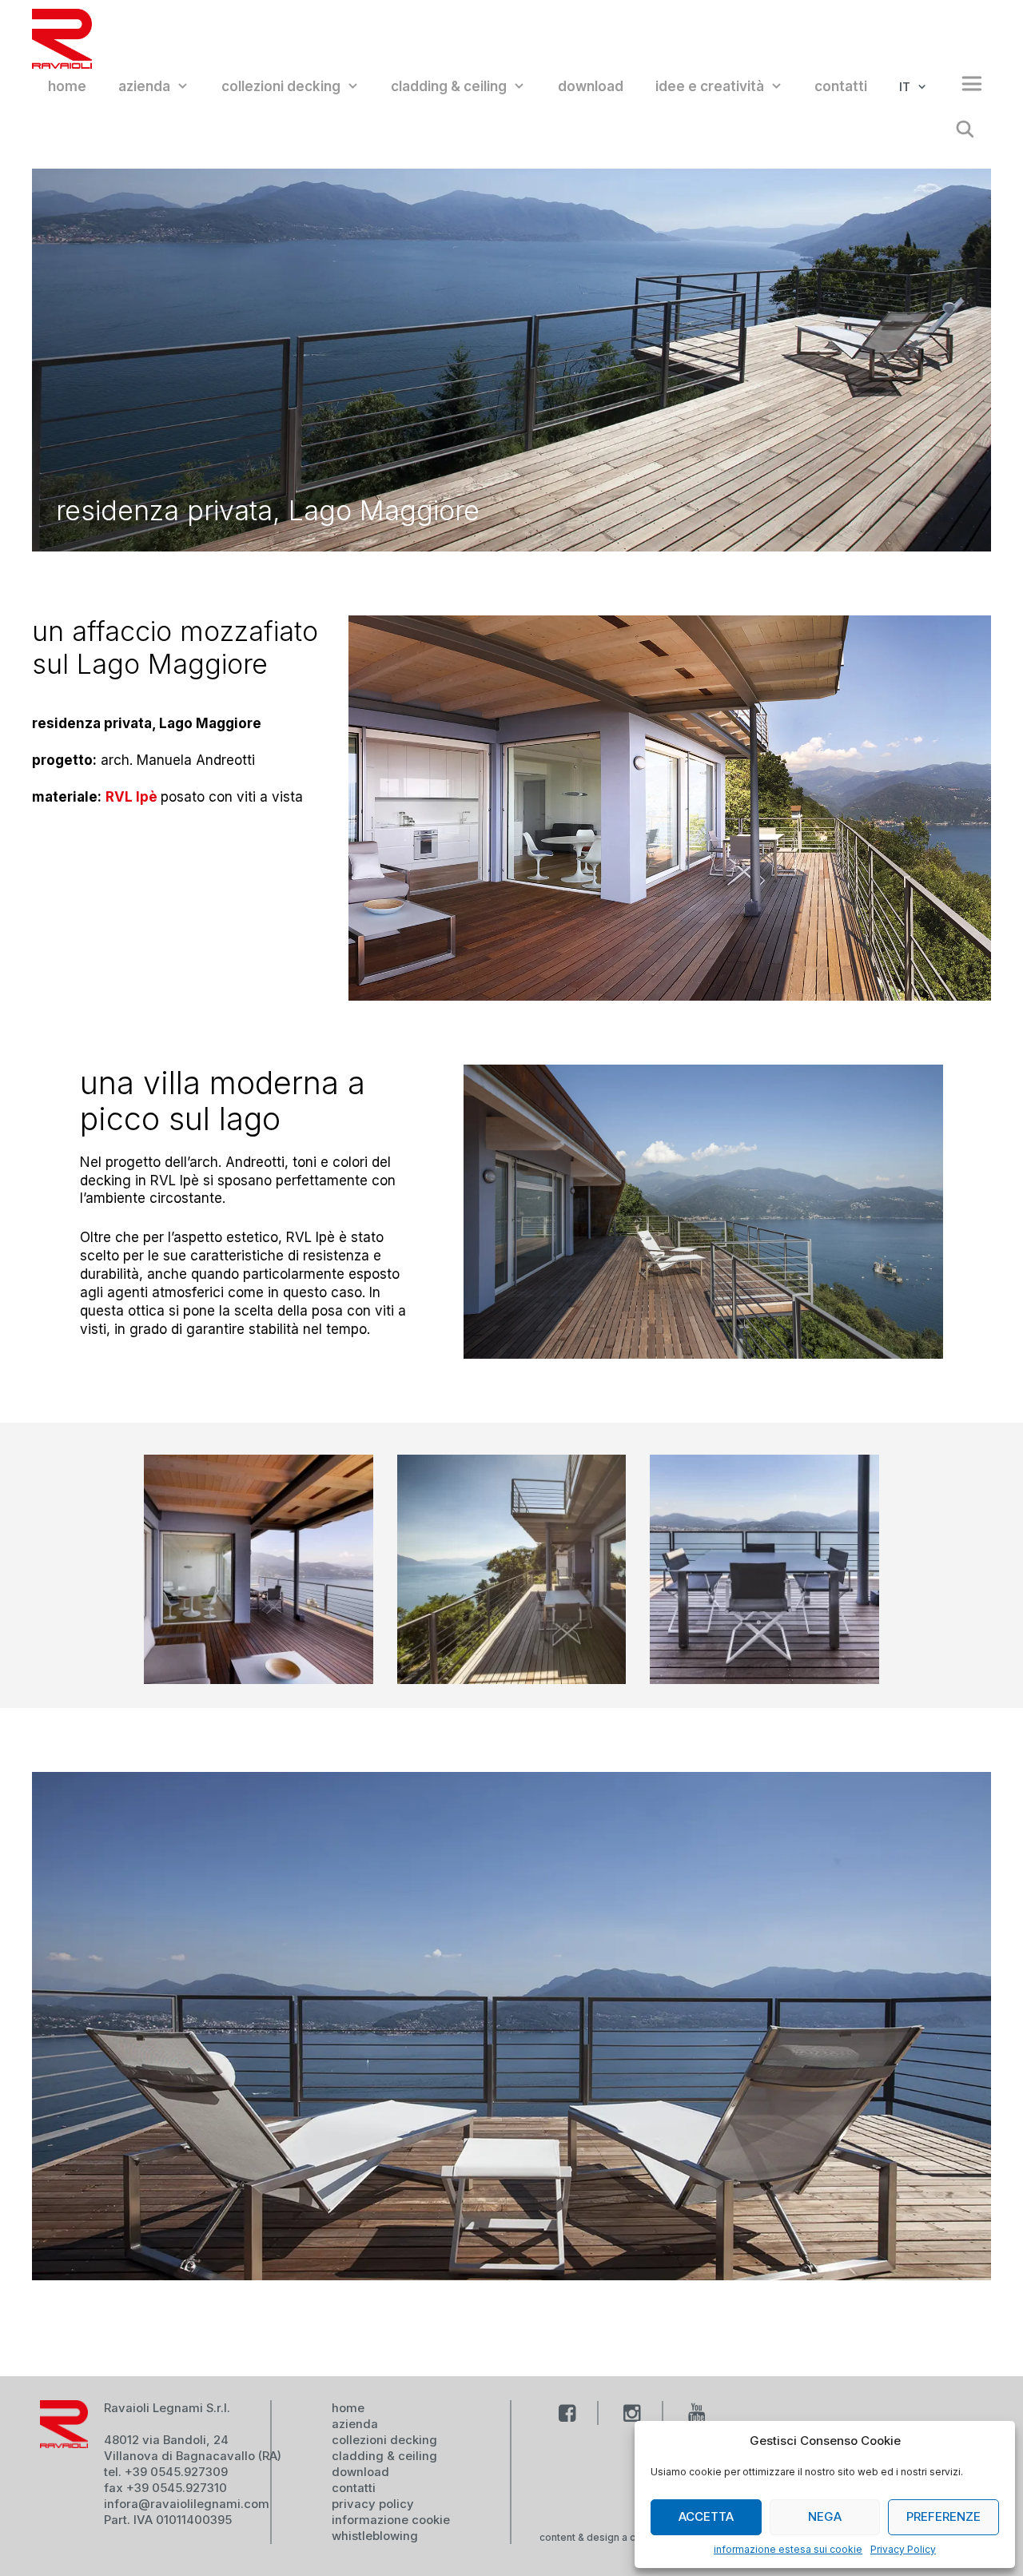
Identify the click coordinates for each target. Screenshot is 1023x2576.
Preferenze (943, 2516)
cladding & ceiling (449, 86)
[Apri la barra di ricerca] (965, 131)
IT (905, 87)
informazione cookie (391, 2520)
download (591, 86)
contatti (841, 86)
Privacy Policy (903, 2549)
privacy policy (373, 2504)
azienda (144, 86)
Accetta (706, 2516)
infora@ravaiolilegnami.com (187, 2504)
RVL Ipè (133, 797)
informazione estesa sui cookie (788, 2549)
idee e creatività (710, 86)
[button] (964, 87)
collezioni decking (281, 86)
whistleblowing (375, 2536)
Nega (825, 2516)
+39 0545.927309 (176, 2472)
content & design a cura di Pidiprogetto (632, 2537)
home (67, 86)
